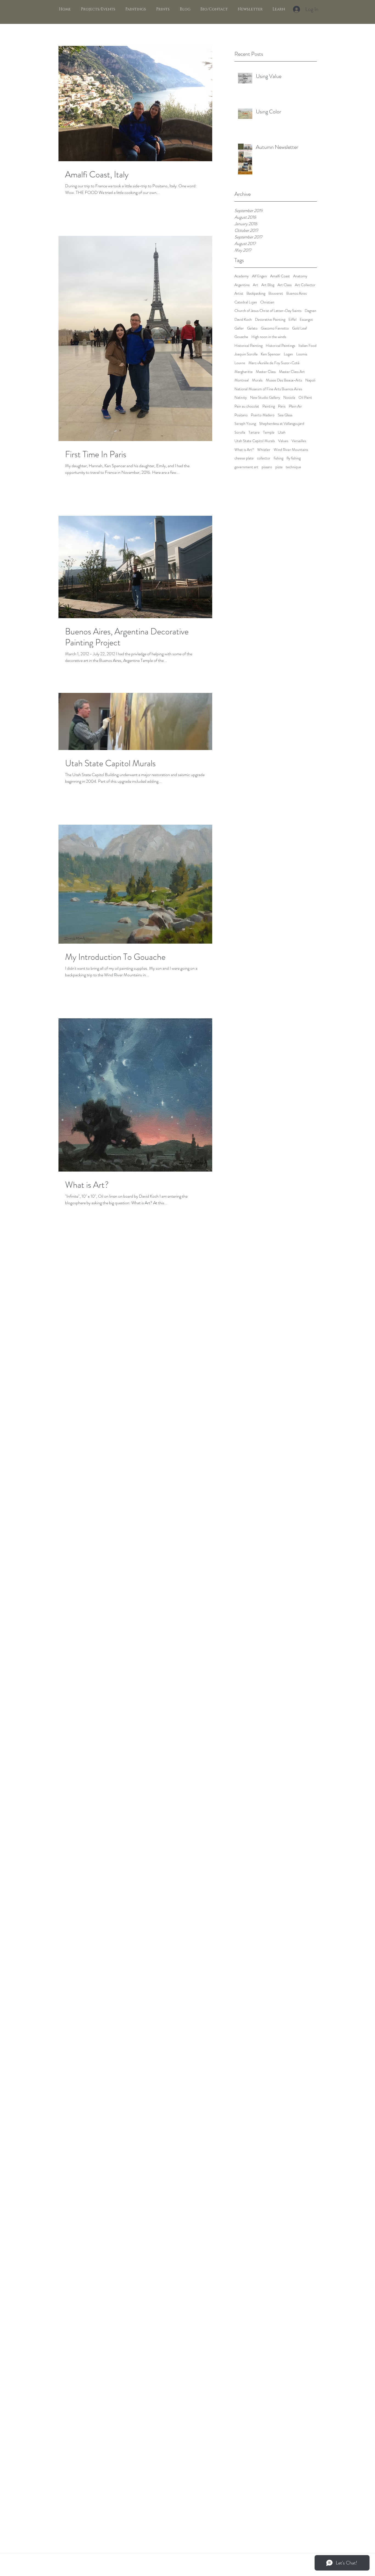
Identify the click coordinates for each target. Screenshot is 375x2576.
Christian (267, 302)
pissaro (267, 467)
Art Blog (268, 285)
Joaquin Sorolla (246, 354)
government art (246, 467)
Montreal (242, 380)
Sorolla (240, 432)
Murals (257, 380)
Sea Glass (285, 415)
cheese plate (244, 458)
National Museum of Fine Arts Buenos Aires (268, 389)
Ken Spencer (271, 354)
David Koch (243, 320)
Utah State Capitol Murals (255, 441)
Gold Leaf (300, 328)
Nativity (241, 398)
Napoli (310, 380)
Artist (239, 293)
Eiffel (293, 320)
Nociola (289, 398)
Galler (239, 328)
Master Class (266, 372)
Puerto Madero (263, 415)
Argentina (242, 285)
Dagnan (310, 311)
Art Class (285, 285)
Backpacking (256, 293)
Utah (282, 432)
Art (255, 285)
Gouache (241, 337)
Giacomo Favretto (275, 328)
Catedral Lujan (246, 302)
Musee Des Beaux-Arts (284, 380)
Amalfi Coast (280, 276)
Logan (288, 354)
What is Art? (244, 450)
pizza (279, 467)
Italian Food (307, 346)
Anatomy (300, 276)
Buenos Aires (296, 293)
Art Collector (305, 285)
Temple (269, 432)
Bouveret (276, 293)
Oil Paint (305, 398)
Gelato (252, 328)
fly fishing (294, 458)
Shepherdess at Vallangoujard (282, 424)
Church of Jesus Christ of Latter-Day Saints (268, 311)
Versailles (299, 441)
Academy (242, 276)
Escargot (306, 320)
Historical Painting (248, 346)
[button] (135, 9)
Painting (269, 406)
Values (283, 441)
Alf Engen (259, 276)
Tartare (254, 432)
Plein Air (295, 406)
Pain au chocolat (247, 406)
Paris (282, 406)
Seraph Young (245, 424)
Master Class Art (292, 372)
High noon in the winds (269, 337)
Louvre (240, 363)
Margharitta (244, 372)
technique (293, 467)
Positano (241, 415)
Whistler (264, 450)
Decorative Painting (270, 320)
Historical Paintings (280, 346)
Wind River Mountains (291, 450)
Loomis (302, 354)
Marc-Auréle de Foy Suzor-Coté (274, 363)
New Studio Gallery (265, 398)
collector (264, 458)
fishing (279, 458)
